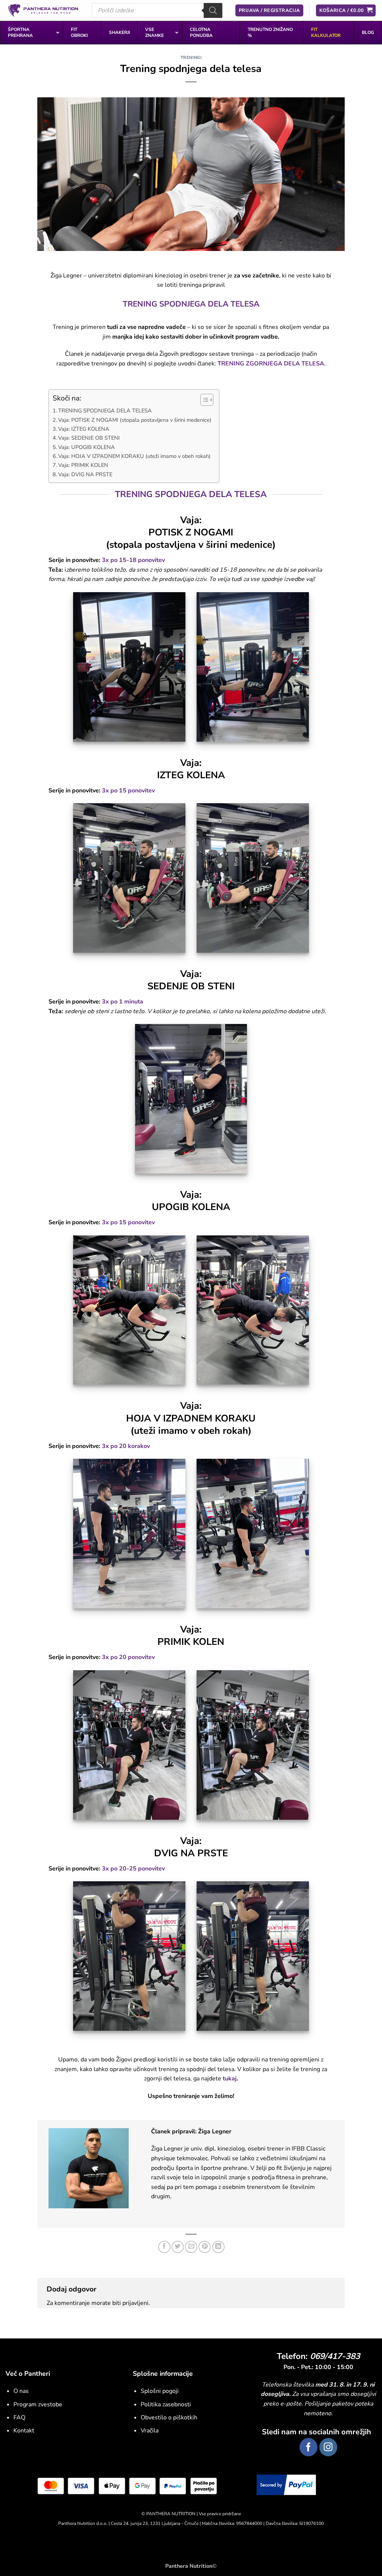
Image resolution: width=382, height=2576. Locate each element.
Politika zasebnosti (166, 2404)
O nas (21, 2391)
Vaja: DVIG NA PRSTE (85, 474)
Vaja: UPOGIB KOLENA (87, 447)
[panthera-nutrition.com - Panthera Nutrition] (43, 10)
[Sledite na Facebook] (309, 2447)
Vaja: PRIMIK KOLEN (83, 465)
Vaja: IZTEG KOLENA (84, 429)
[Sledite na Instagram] (328, 2447)
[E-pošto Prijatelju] (191, 2247)
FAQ (19, 2418)
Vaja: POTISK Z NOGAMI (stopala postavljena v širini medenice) (135, 420)
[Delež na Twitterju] (178, 2247)
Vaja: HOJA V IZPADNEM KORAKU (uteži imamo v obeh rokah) (134, 456)
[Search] (213, 10)
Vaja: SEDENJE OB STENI (89, 438)
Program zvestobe (38, 2404)
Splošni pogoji (160, 2391)
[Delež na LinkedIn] (218, 2247)
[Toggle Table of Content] (203, 400)
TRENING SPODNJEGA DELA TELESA (105, 411)
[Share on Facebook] (164, 2247)
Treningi (191, 58)
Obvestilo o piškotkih (169, 2418)
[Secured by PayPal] (286, 2484)
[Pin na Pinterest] (205, 2247)
